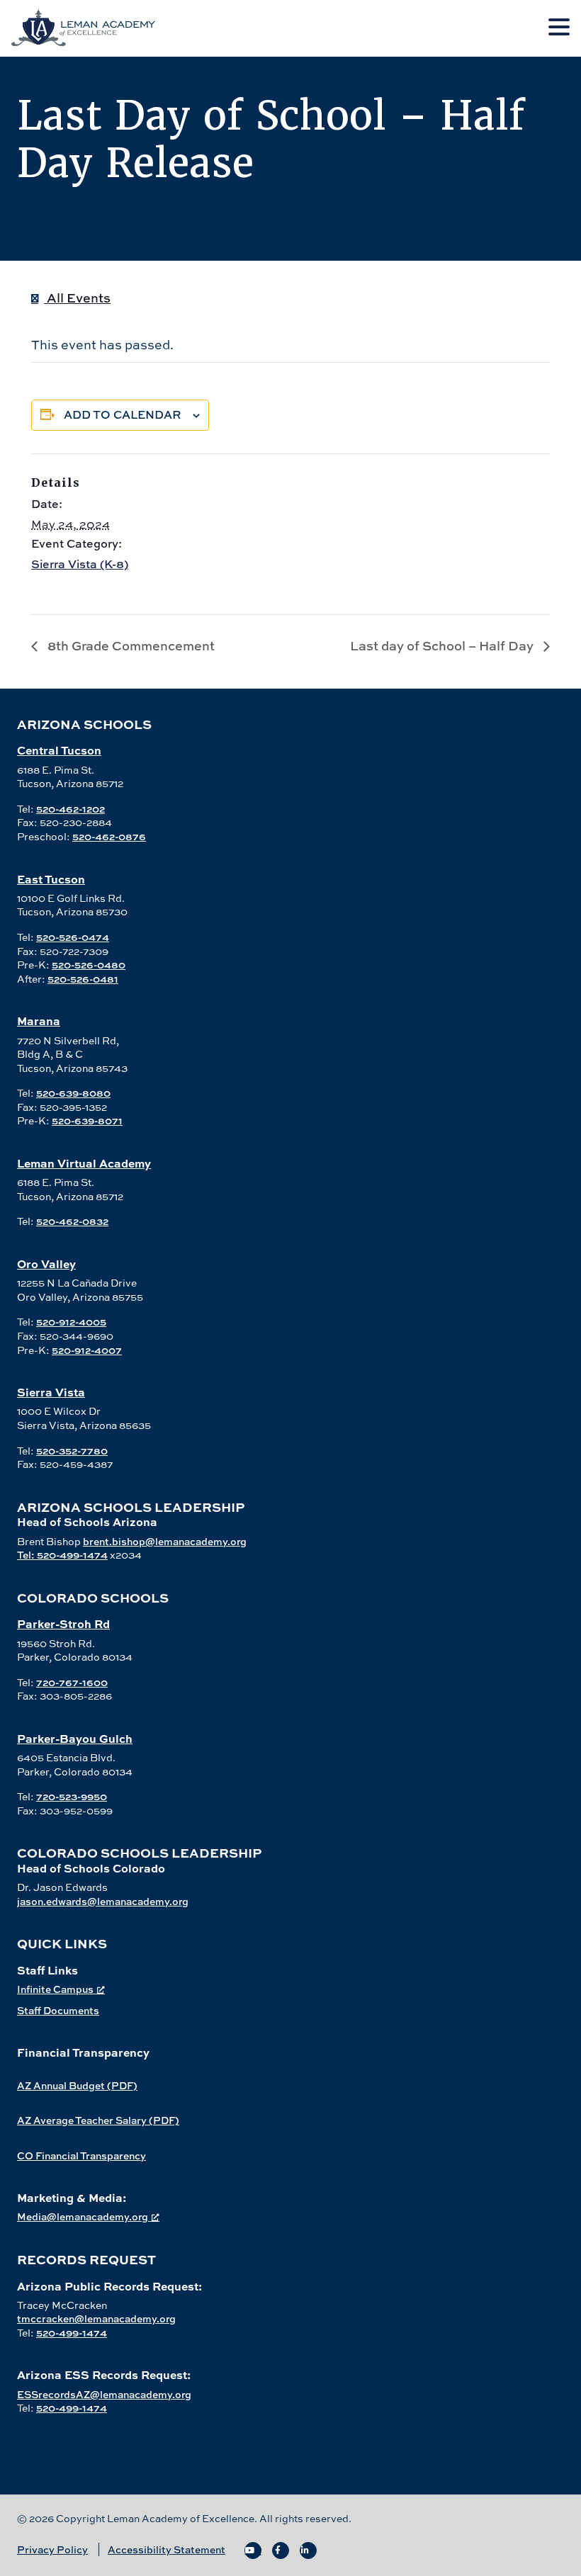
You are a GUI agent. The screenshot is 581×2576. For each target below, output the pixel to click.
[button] (559, 28)
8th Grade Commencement (130, 646)
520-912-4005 (71, 1322)
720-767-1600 (72, 1682)
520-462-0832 (72, 1221)
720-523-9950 (72, 1796)
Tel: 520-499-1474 (62, 1555)
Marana (39, 1021)
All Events (77, 298)
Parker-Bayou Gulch (75, 1738)
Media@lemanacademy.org (83, 2216)
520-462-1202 (70, 809)
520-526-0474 (73, 937)
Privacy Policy (52, 2549)
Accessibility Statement (167, 2549)
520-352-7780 (72, 1451)
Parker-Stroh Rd (63, 1623)
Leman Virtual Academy (84, 1163)
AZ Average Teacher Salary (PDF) (98, 2120)
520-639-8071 (87, 1120)
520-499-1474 (72, 2333)
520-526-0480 (89, 965)
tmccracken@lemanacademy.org (96, 2318)
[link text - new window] (253, 2550)
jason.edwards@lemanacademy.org (103, 1901)
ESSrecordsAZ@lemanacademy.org (104, 2394)
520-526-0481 (83, 979)
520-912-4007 (87, 1350)
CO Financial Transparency (81, 2156)
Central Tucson (59, 750)
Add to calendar (123, 414)
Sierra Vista (51, 1392)
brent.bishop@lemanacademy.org (165, 1541)
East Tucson (51, 879)
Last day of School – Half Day (443, 646)
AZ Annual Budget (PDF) (77, 2085)
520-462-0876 (109, 836)
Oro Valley (46, 1264)
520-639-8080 (73, 1093)
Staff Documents (58, 2010)
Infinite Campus (55, 1989)
